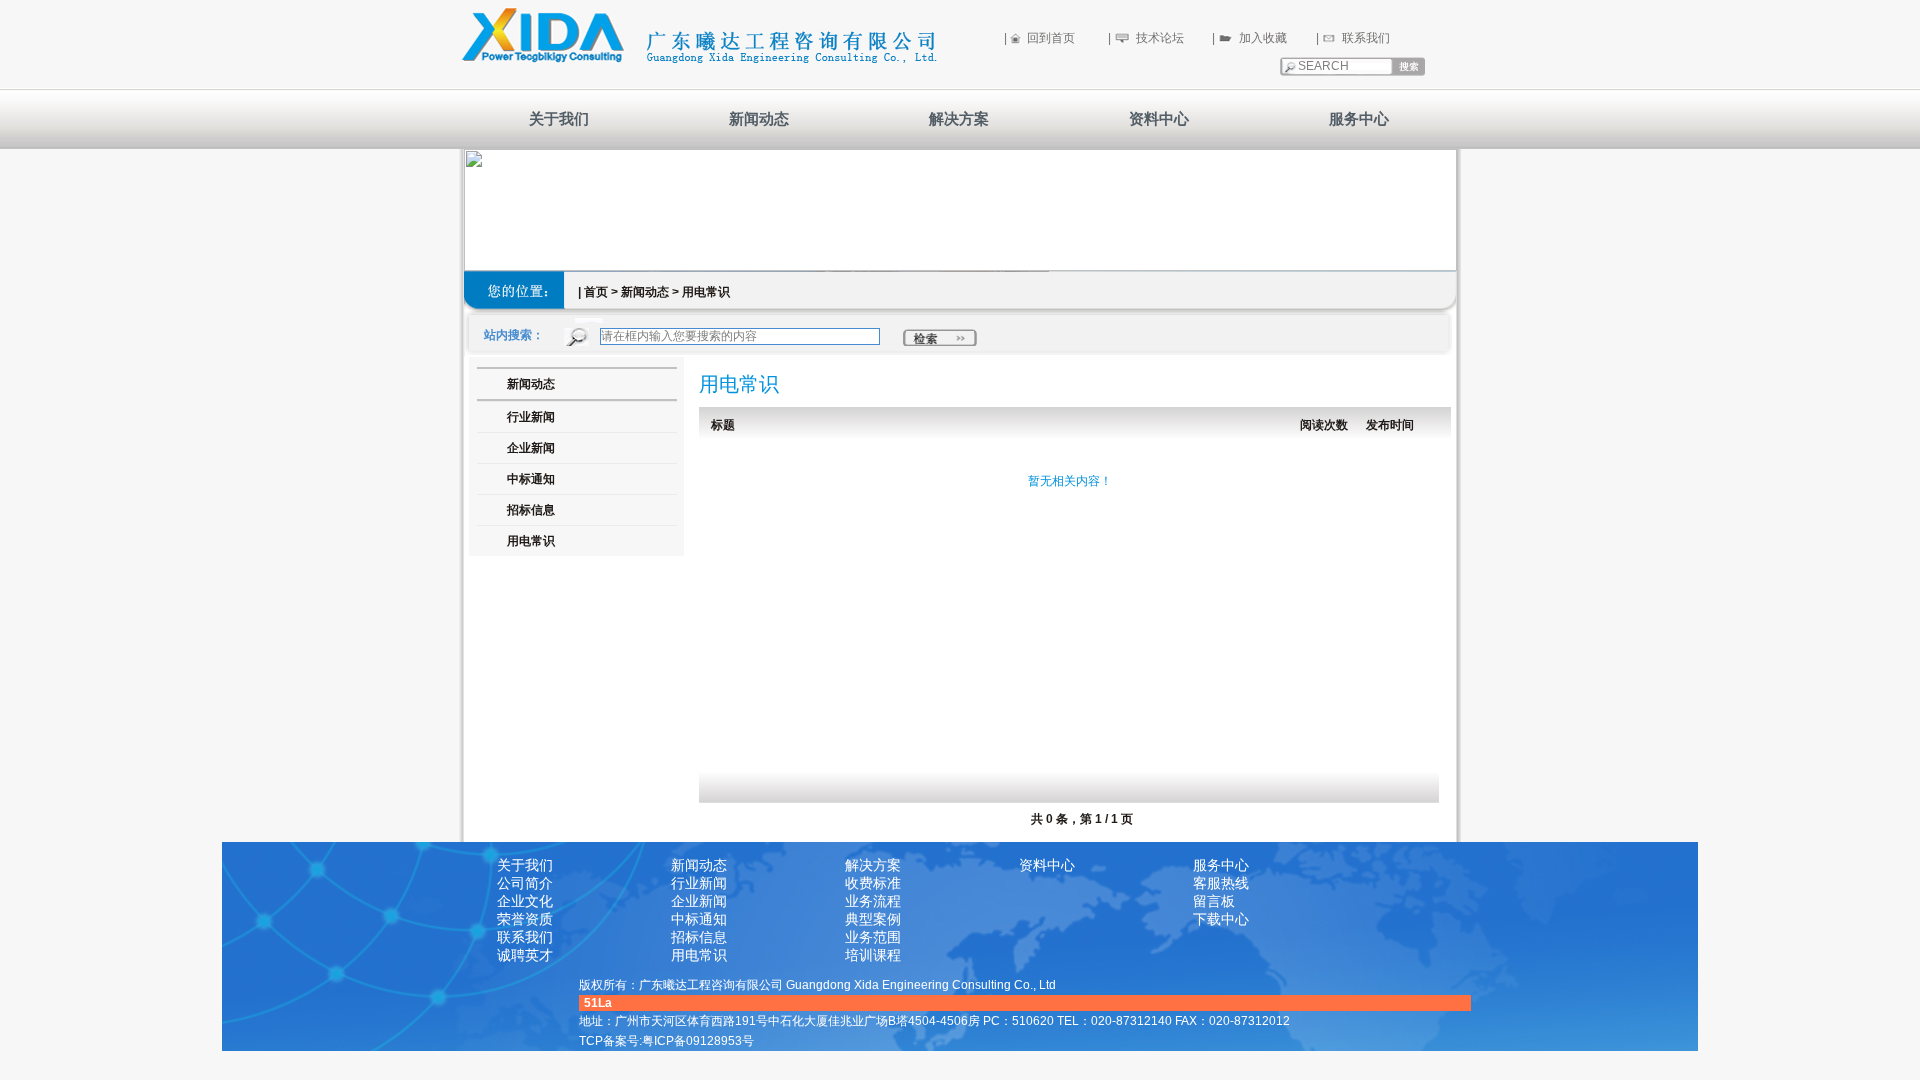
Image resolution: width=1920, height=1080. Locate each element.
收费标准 (873, 883)
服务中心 (1359, 118)
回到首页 (1051, 38)
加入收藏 (1263, 38)
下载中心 (1221, 919)
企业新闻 (699, 901)
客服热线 (1221, 883)
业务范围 (873, 937)
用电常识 (531, 541)
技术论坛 (1160, 38)
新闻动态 (759, 118)
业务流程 (873, 901)
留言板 (1214, 901)
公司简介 (525, 883)
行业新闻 (699, 883)
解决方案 (959, 118)
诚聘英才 (525, 955)
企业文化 (525, 901)
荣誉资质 (525, 919)
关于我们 (559, 118)
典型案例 (873, 919)
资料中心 (1159, 118)
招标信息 (531, 510)
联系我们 (1366, 38)
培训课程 (873, 955)
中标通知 (531, 479)
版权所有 (603, 985)
